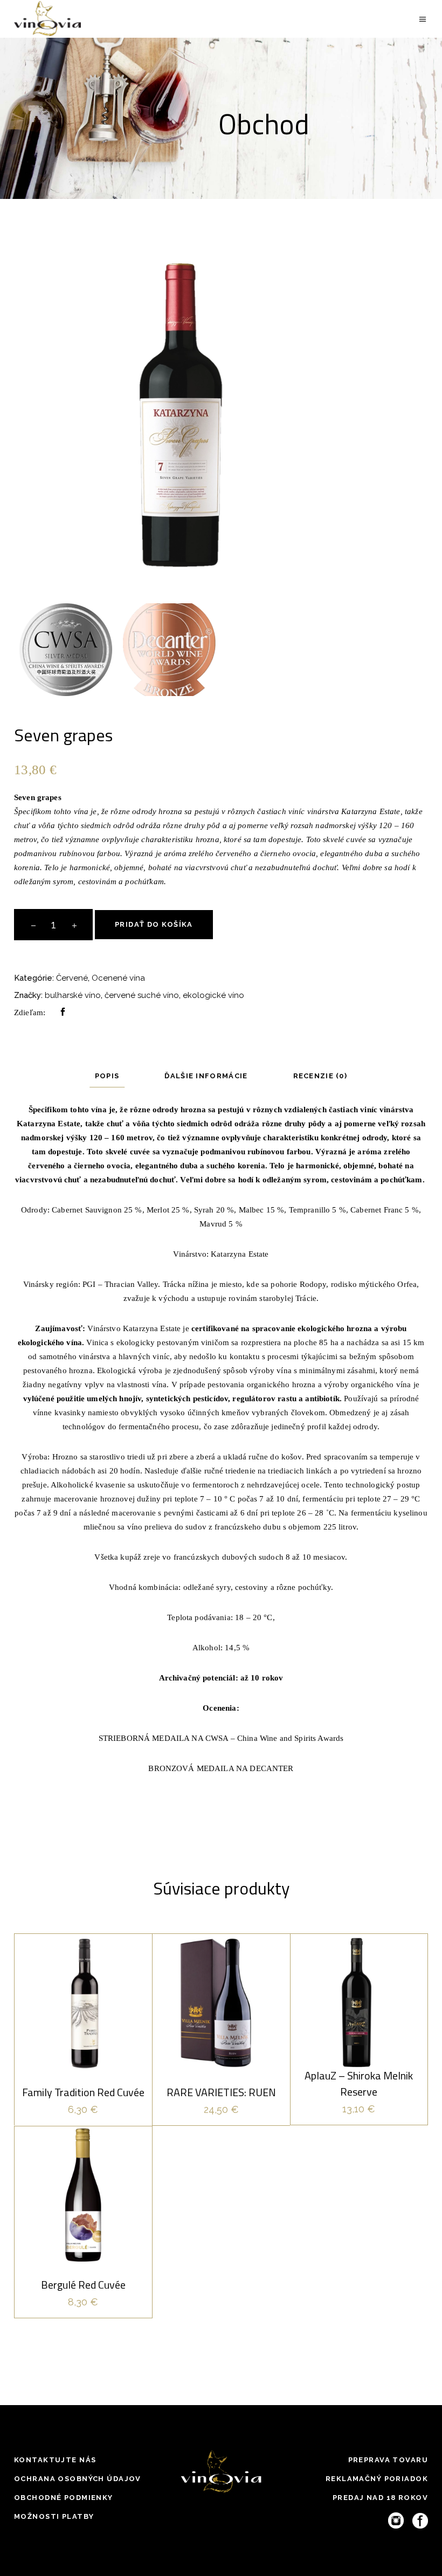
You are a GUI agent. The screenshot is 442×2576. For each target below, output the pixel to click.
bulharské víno (73, 995)
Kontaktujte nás (55, 2460)
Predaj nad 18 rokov (380, 2498)
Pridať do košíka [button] (83, 2076)
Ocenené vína (118, 978)
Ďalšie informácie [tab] (206, 1076)
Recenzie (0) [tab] (320, 1076)
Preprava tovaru (388, 2460)
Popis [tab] (107, 1076)
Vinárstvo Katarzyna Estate (134, 1328)
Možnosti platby (54, 2516)
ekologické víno (213, 995)
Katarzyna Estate (240, 1254)
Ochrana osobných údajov (78, 2479)
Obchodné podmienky (64, 2498)
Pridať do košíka (154, 924)
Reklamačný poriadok (377, 2479)
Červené (72, 978)
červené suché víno (142, 995)
